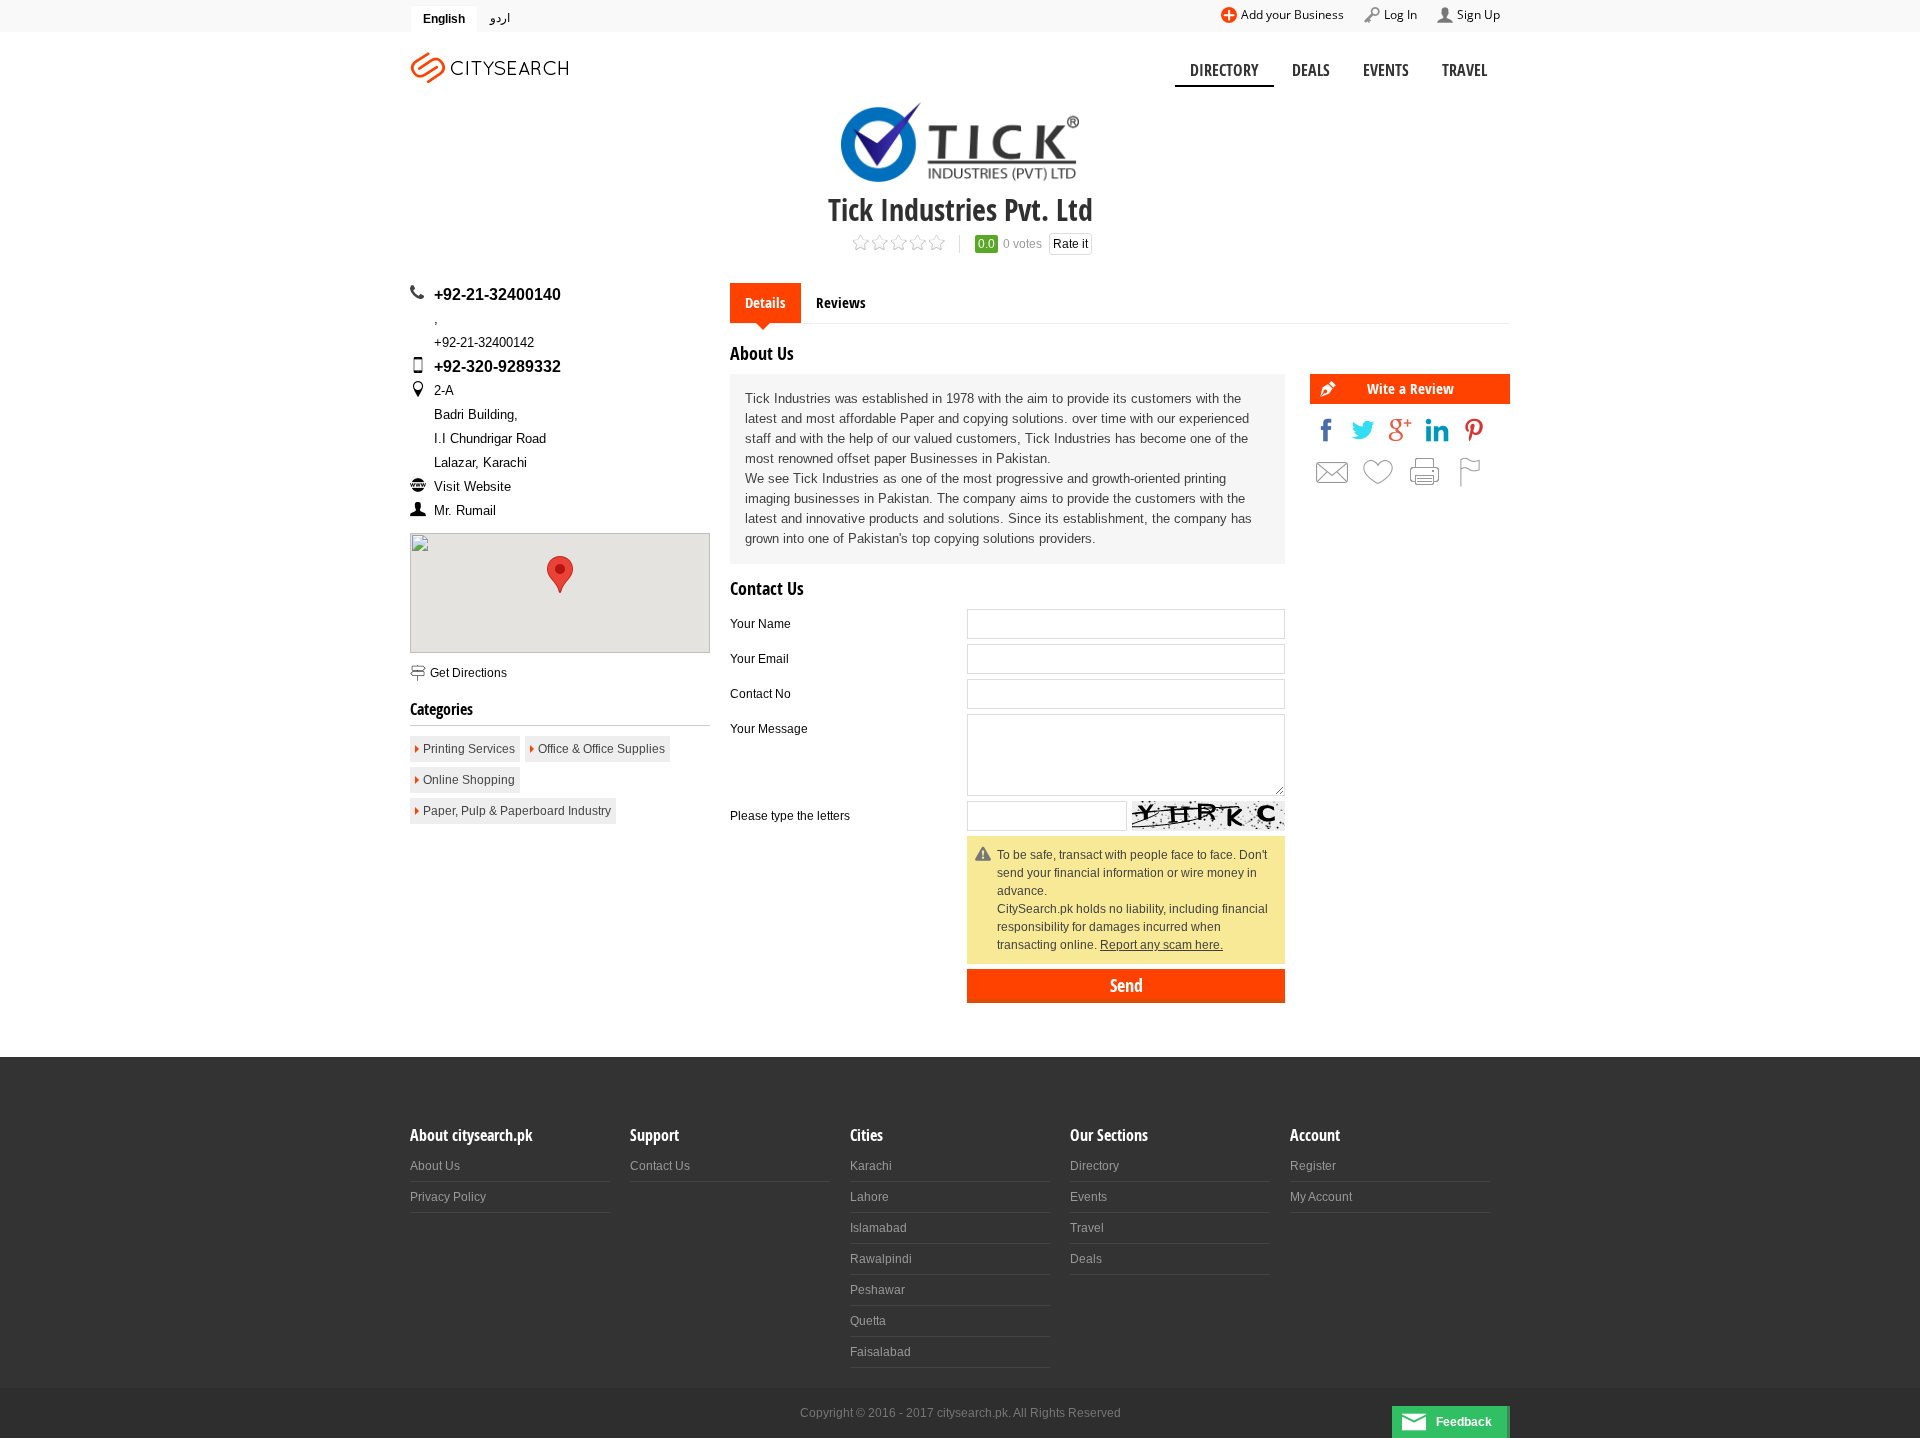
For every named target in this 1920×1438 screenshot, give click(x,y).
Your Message (769, 729)
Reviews (841, 302)
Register (1313, 1166)
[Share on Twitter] (1363, 430)
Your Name (760, 624)
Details (765, 302)
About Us (435, 1166)
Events (1386, 70)
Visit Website (472, 486)
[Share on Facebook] (1326, 430)
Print (1424, 472)
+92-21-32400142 (484, 342)
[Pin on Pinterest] (1474, 430)
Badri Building (474, 414)
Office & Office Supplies (601, 749)
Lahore (869, 1197)
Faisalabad (880, 1352)
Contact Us (660, 1166)
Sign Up (1478, 14)
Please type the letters (790, 816)
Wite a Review (1410, 388)
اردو (500, 18)
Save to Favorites (1378, 472)
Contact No (760, 694)
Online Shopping (469, 780)
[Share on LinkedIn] (1437, 430)
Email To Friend (1332, 472)
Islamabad (878, 1228)
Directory (1224, 70)
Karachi (871, 1166)
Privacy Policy (448, 1197)
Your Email (759, 659)
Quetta (868, 1321)
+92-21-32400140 (497, 294)
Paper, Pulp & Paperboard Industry (517, 811)
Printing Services (469, 749)
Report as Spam (1470, 472)
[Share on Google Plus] (1400, 430)
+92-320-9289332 (497, 366)
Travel (1464, 70)
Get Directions (468, 673)
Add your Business (1292, 14)
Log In (1400, 14)
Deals (1311, 70)
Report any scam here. (1161, 945)
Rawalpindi (881, 1259)
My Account (1321, 1197)
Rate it (1070, 244)
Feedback (1464, 1422)
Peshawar (877, 1290)
